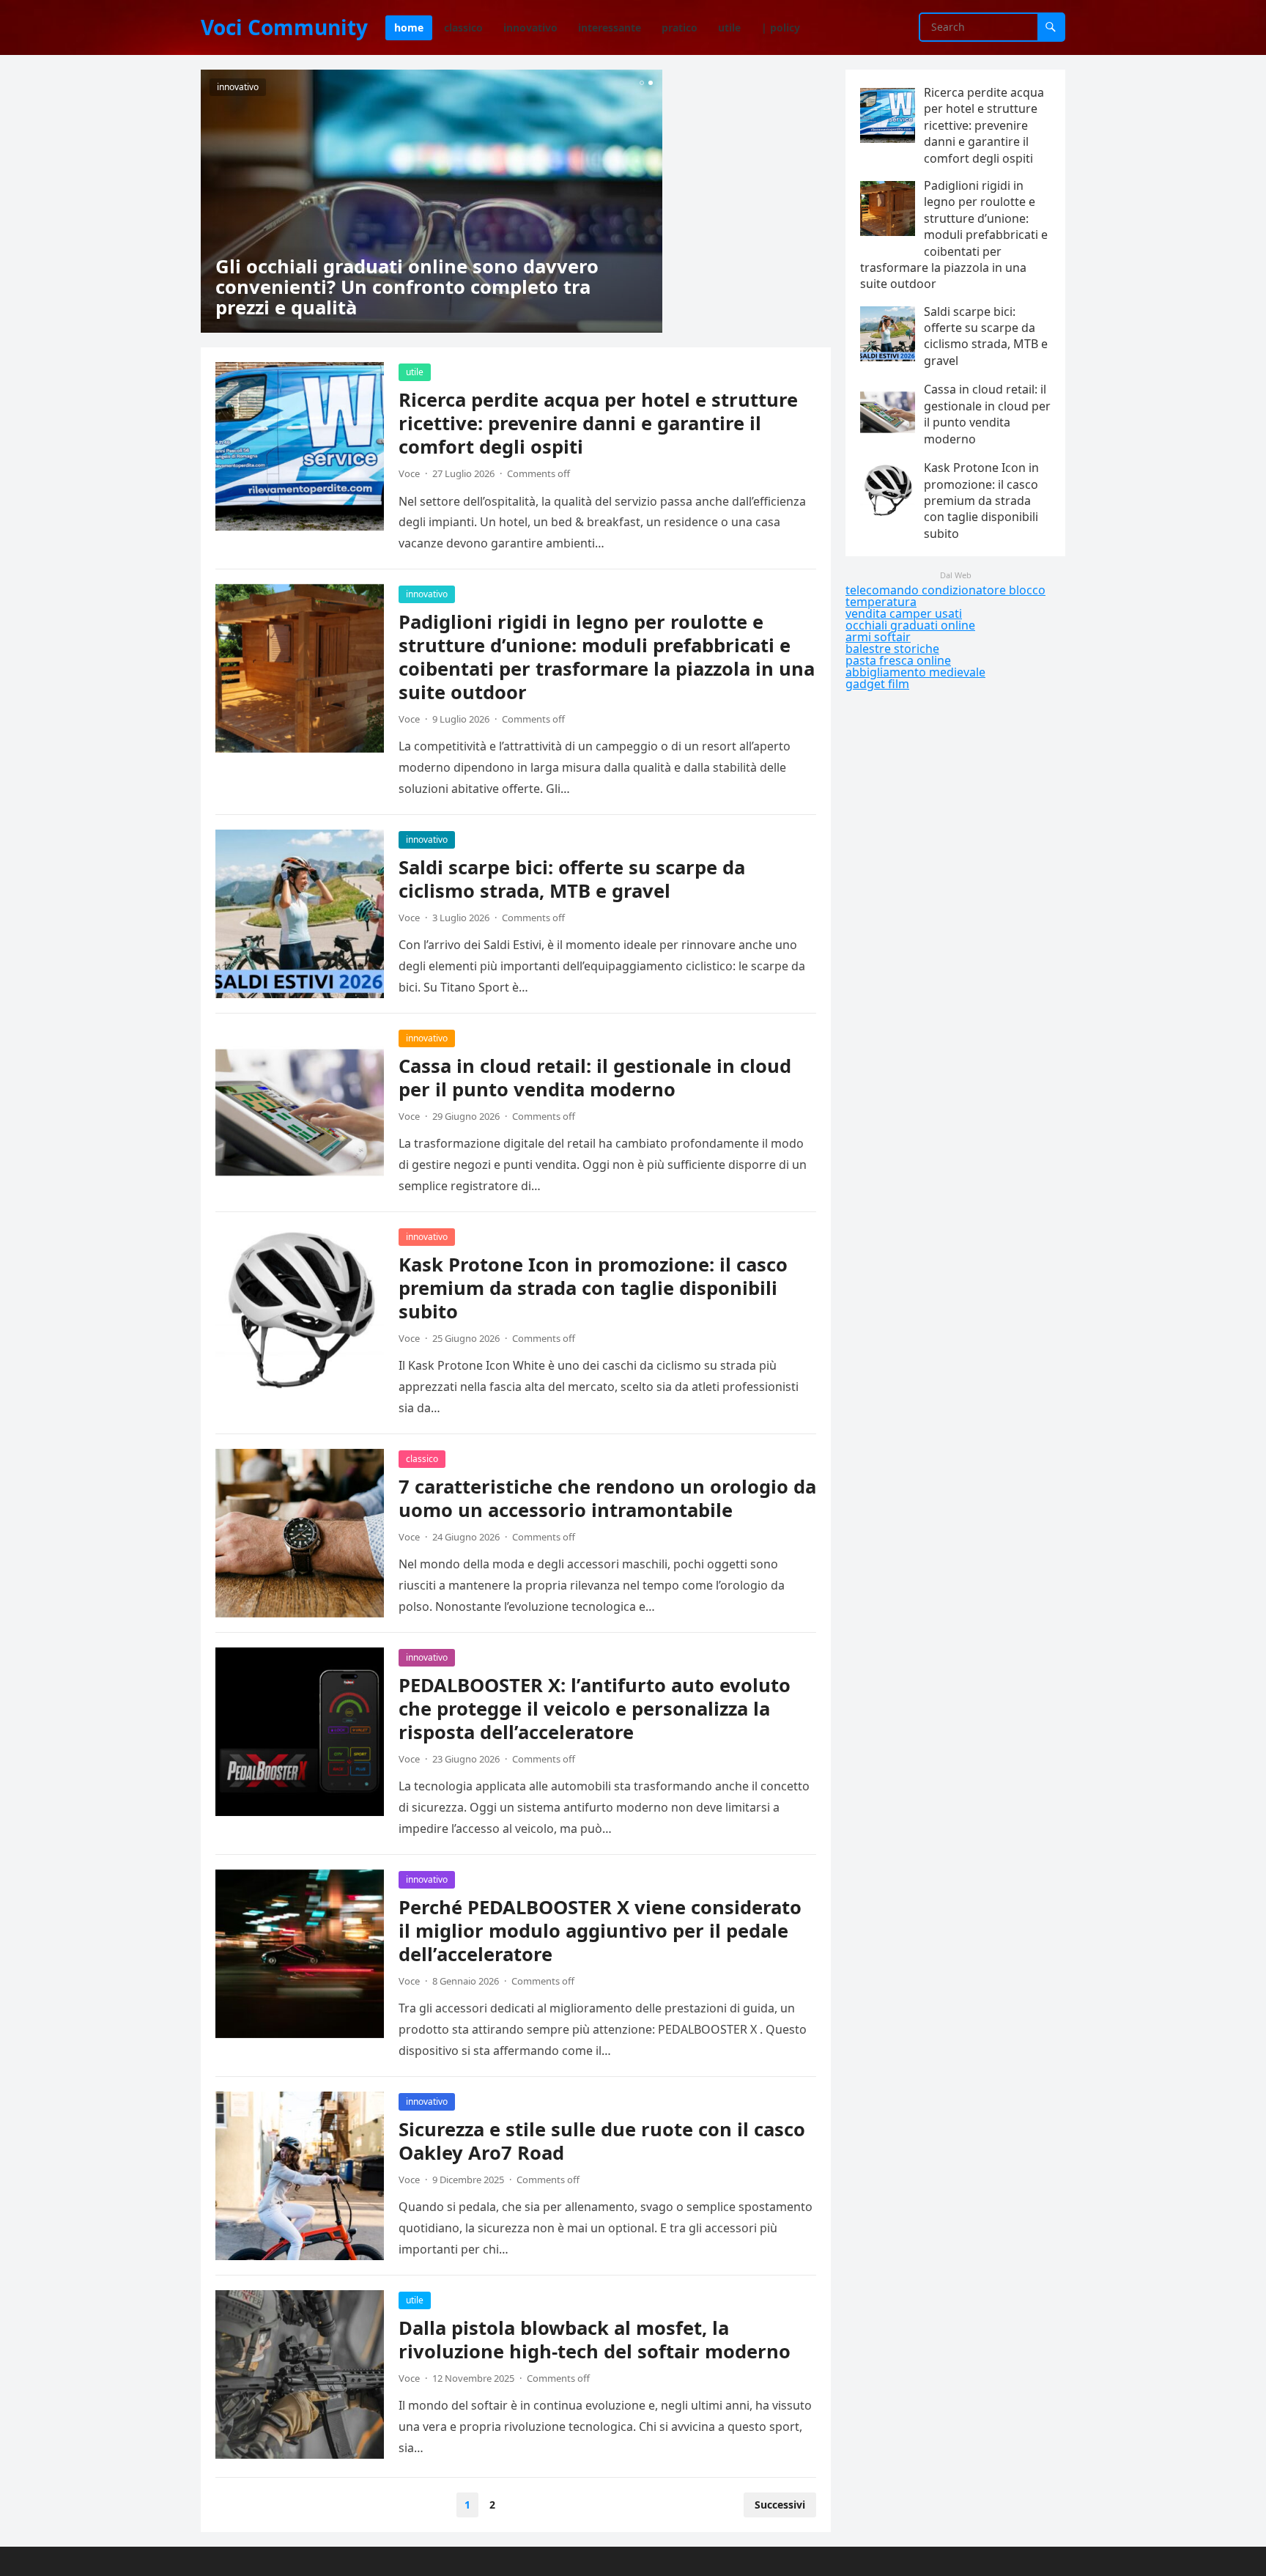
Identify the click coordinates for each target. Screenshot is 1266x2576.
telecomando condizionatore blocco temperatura (945, 596)
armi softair (878, 637)
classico (422, 1459)
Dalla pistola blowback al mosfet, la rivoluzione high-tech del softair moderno (595, 2340)
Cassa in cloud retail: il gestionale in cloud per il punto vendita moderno (595, 1078)
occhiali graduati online (910, 625)
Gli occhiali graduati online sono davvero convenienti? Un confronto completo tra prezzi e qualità (407, 287)
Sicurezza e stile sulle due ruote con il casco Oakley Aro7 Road (602, 2141)
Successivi (780, 2505)
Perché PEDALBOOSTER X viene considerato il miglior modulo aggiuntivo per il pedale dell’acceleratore (600, 1931)
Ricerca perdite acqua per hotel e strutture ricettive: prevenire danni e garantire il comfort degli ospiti (598, 423)
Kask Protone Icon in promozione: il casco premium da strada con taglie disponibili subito (593, 1288)
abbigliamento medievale (915, 672)
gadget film (877, 684)
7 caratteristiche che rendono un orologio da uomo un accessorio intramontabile (607, 1498)
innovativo (238, 87)
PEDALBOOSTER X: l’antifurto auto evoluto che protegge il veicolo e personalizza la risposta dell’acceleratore (595, 1709)
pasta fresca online (898, 660)
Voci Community (284, 27)
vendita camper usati (904, 613)
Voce (409, 473)
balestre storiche (892, 649)
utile (415, 372)
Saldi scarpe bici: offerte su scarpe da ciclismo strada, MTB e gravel (572, 879)
